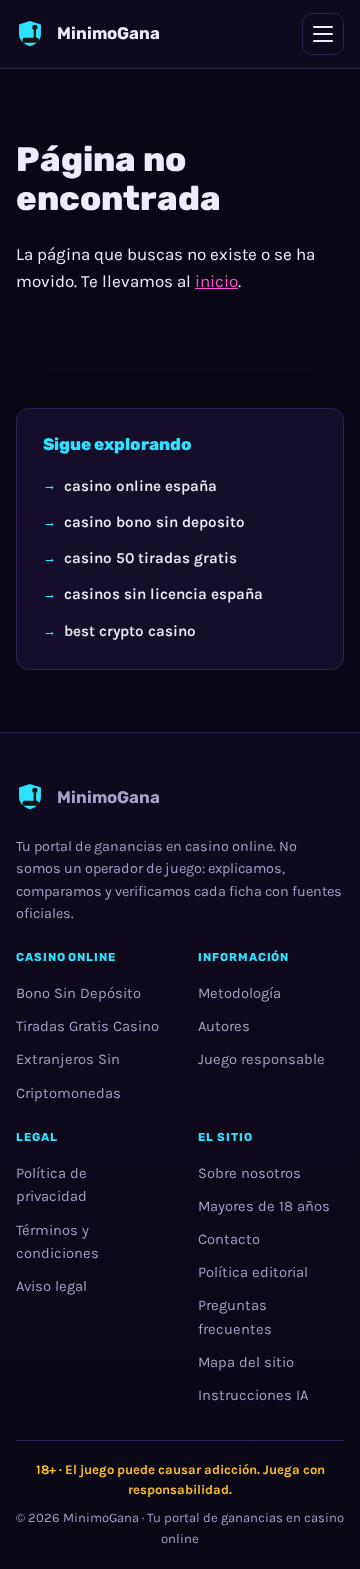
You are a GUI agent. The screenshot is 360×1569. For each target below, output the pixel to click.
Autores (224, 1026)
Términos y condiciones (57, 1242)
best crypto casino (130, 631)
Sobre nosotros (249, 1173)
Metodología (239, 993)
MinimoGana (101, 1517)
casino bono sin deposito (154, 522)
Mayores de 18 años (264, 1206)
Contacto (229, 1239)
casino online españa (140, 486)
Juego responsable (261, 1059)
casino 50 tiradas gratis (150, 559)
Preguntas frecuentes (235, 1318)
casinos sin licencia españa (163, 595)
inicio (216, 281)
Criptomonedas (68, 1093)
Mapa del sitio (246, 1362)
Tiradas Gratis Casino (87, 1026)
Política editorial (253, 1272)
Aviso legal (51, 1286)
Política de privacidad (51, 1185)
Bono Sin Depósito (78, 993)
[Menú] (323, 34)
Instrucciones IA (253, 1395)
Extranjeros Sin (68, 1059)
